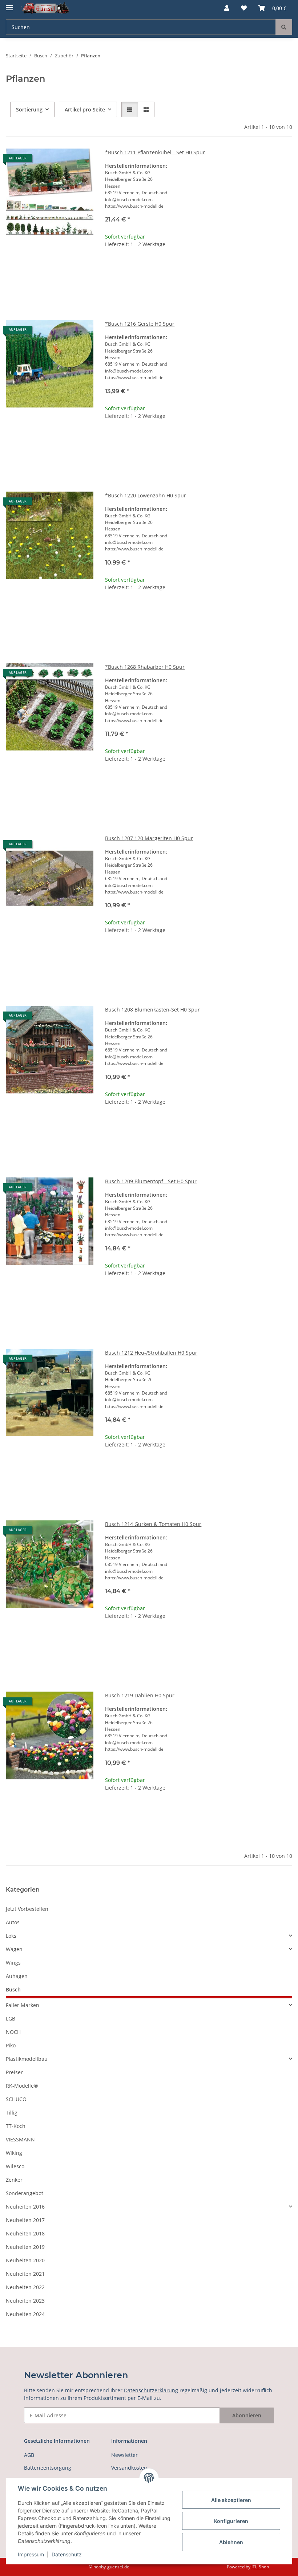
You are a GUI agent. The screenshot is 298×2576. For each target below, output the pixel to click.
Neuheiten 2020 (25, 2260)
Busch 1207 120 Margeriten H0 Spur (149, 838)
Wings (13, 1963)
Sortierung (29, 109)
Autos (13, 1922)
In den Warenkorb (199, 289)
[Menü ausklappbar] (9, 5)
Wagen (14, 1949)
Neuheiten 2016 (25, 2207)
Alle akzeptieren (231, 2500)
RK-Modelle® (22, 2086)
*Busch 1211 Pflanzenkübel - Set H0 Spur (155, 152)
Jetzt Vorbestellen (27, 1909)
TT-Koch (16, 2126)
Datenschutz (67, 2554)
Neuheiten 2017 (25, 2220)
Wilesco (15, 2166)
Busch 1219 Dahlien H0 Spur (140, 1695)
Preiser (14, 2072)
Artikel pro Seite (85, 109)
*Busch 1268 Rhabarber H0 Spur (145, 667)
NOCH (13, 2032)
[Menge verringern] (111, 267)
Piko (11, 2045)
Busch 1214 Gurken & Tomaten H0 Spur (153, 1524)
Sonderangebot (25, 2193)
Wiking (14, 2153)
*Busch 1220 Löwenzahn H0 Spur (146, 495)
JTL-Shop (260, 2567)
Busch (13, 1989)
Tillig (12, 2113)
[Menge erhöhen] (286, 267)
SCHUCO (16, 2099)
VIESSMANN (20, 2139)
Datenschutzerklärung (151, 2390)
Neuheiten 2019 (25, 2247)
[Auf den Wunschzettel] (81, 161)
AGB (29, 2455)
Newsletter (124, 2455)
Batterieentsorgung (48, 2468)
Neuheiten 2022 (25, 2287)
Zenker (14, 2180)
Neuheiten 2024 (25, 2314)
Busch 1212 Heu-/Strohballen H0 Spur (151, 1353)
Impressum (31, 2554)
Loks (11, 1936)
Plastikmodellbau (27, 2059)
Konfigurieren (231, 2521)
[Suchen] (284, 27)
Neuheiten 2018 (25, 2233)
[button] (227, 8)
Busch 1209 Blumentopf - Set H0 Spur (151, 1181)
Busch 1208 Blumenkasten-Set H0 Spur (152, 1010)
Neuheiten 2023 (25, 2301)
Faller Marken (23, 2005)
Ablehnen (231, 2542)
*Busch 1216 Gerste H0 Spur (140, 324)
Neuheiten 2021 (25, 2274)
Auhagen (17, 1976)
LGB (11, 2019)
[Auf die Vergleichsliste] (62, 161)
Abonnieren (247, 2415)
